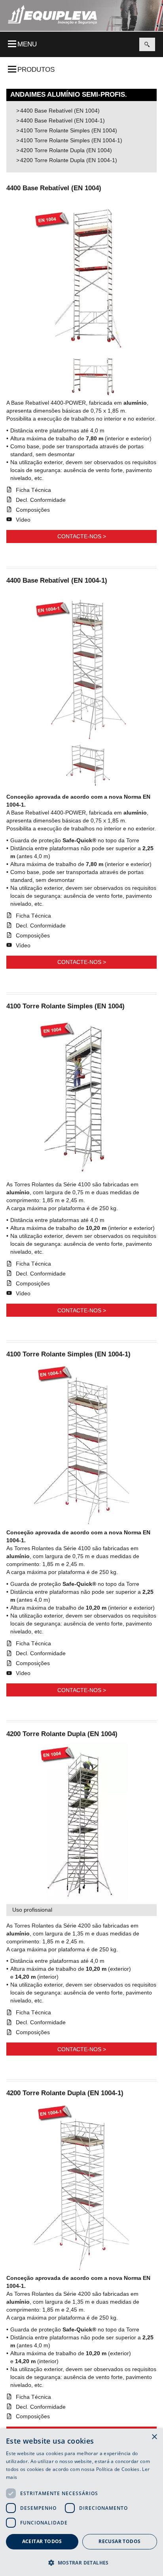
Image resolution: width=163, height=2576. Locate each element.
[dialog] (81, 2502)
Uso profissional (32, 1910)
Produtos (36, 70)
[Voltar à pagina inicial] (52, 15)
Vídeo (23, 520)
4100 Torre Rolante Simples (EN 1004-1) (71, 140)
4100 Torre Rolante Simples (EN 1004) (69, 130)
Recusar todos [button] (119, 2541)
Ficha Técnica (33, 490)
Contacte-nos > (82, 536)
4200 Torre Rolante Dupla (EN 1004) (66, 150)
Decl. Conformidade (41, 500)
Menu (27, 44)
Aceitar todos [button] (42, 2541)
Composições (33, 510)
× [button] (154, 2437)
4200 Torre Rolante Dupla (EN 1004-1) (69, 160)
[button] (81, 2562)
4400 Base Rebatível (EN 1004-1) (63, 120)
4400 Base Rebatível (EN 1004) (60, 111)
